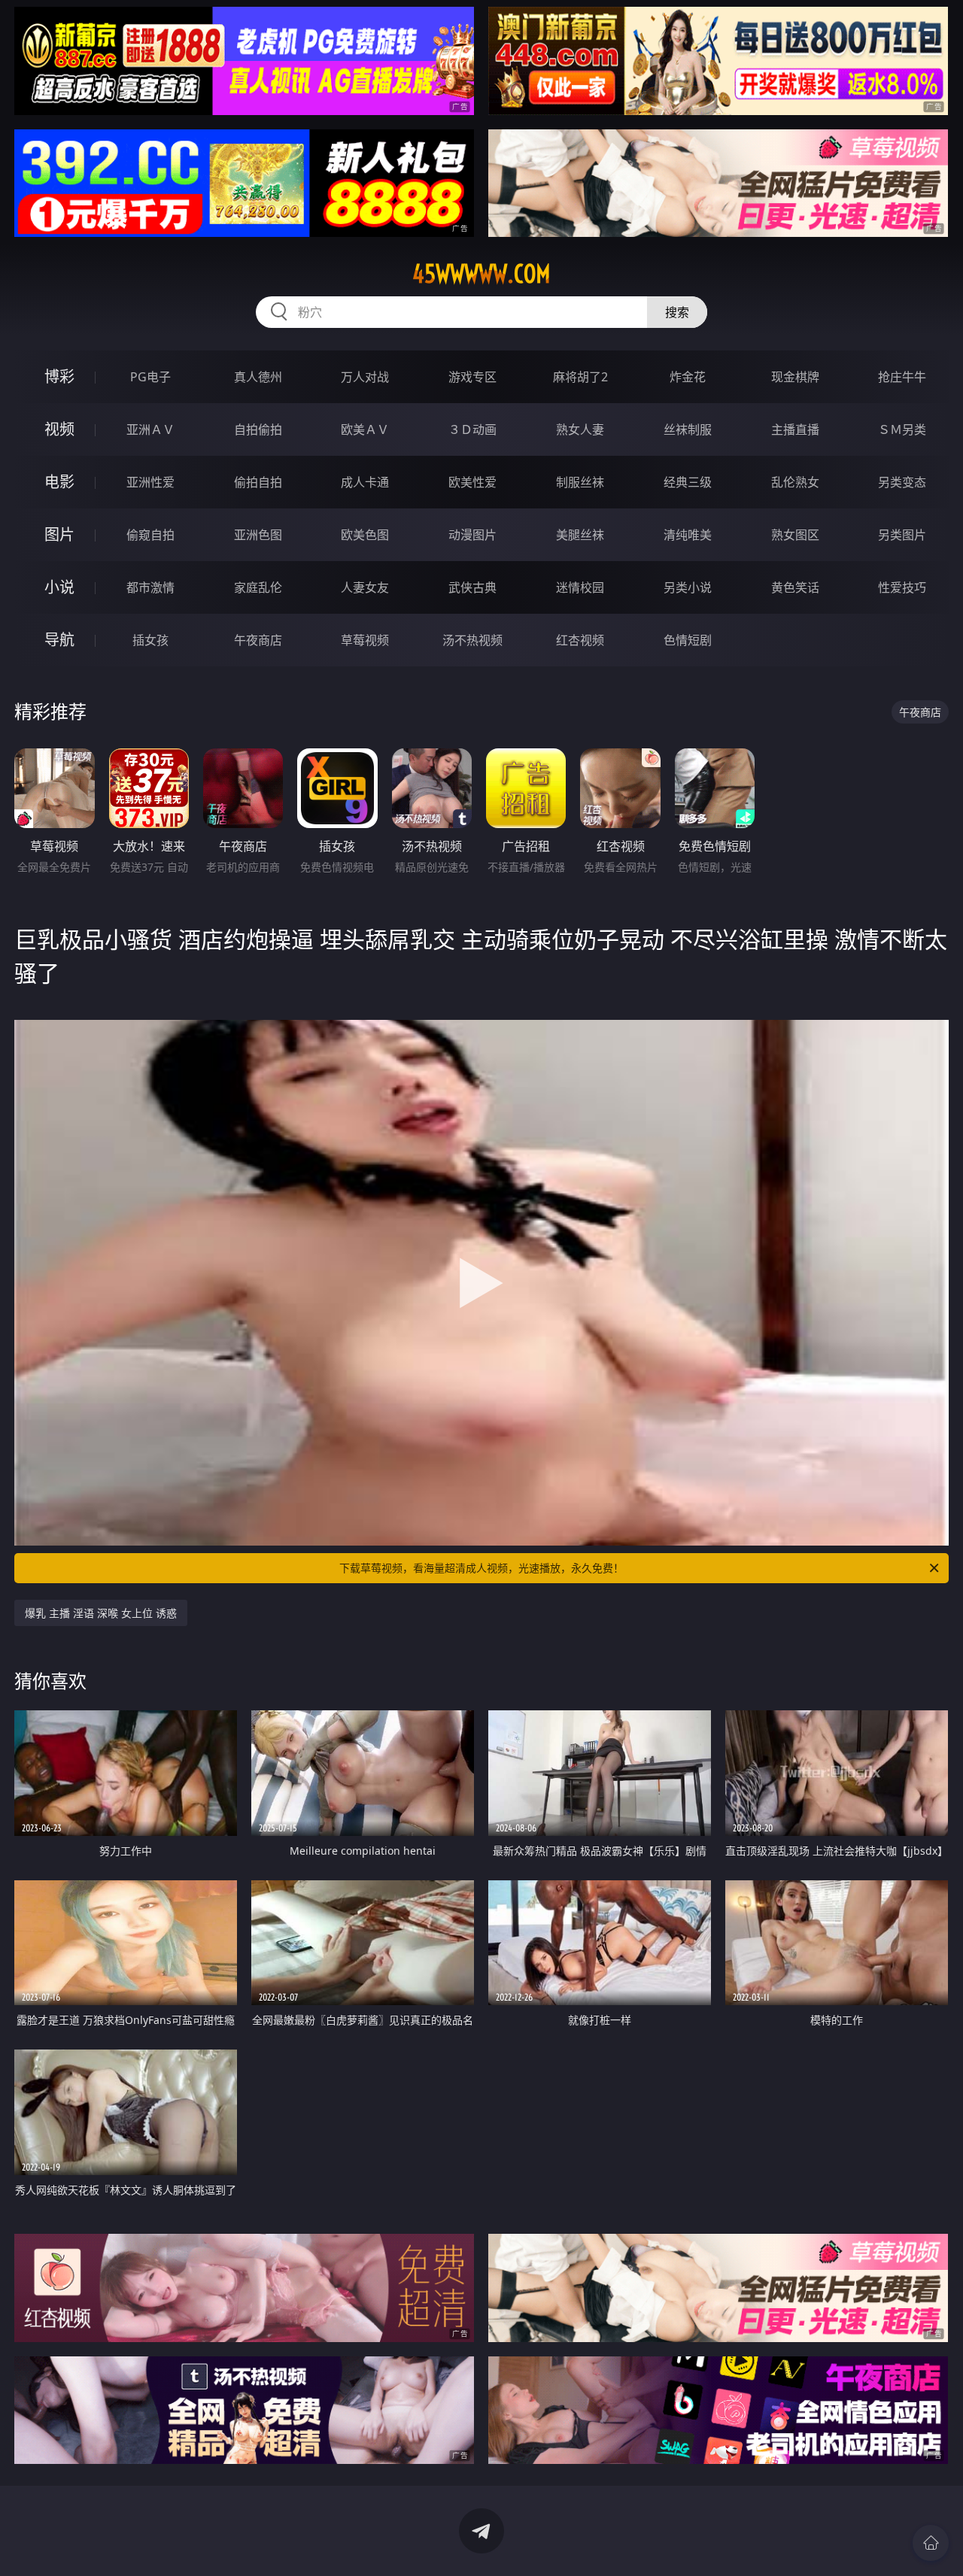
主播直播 (795, 429)
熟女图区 (795, 535)
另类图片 (902, 535)
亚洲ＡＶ (150, 429)
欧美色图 (365, 535)
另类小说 (688, 587)
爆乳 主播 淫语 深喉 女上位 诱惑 (101, 1613)
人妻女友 (365, 587)
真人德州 (258, 377)
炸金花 (688, 377)
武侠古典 (472, 587)
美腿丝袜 (580, 535)
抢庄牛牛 (902, 377)
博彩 (59, 376)
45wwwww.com (481, 274)
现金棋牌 (795, 377)
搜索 (677, 312)
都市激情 (150, 587)
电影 (59, 482)
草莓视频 (365, 640)
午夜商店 (258, 640)
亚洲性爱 (150, 482)
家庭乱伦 (258, 587)
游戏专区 (472, 377)
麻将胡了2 (580, 377)
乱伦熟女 (795, 482)
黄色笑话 (795, 587)
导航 (59, 640)
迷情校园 (580, 587)
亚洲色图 (258, 535)
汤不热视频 (472, 640)
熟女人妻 (580, 429)
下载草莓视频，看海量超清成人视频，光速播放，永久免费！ (481, 1568)
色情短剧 (688, 640)
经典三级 (688, 482)
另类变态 (902, 482)
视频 (59, 429)
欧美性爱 (472, 482)
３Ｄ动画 (472, 429)
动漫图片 (472, 535)
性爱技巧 (902, 587)
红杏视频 (580, 640)
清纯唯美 (688, 535)
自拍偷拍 (258, 429)
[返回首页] (931, 2543)
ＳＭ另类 (902, 429)
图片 (59, 534)
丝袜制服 (688, 429)
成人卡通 (365, 482)
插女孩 (150, 640)
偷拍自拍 (258, 482)
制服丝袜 (580, 482)
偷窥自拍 (150, 535)
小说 (59, 587)
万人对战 (365, 377)
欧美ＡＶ (365, 429)
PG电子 (150, 377)
